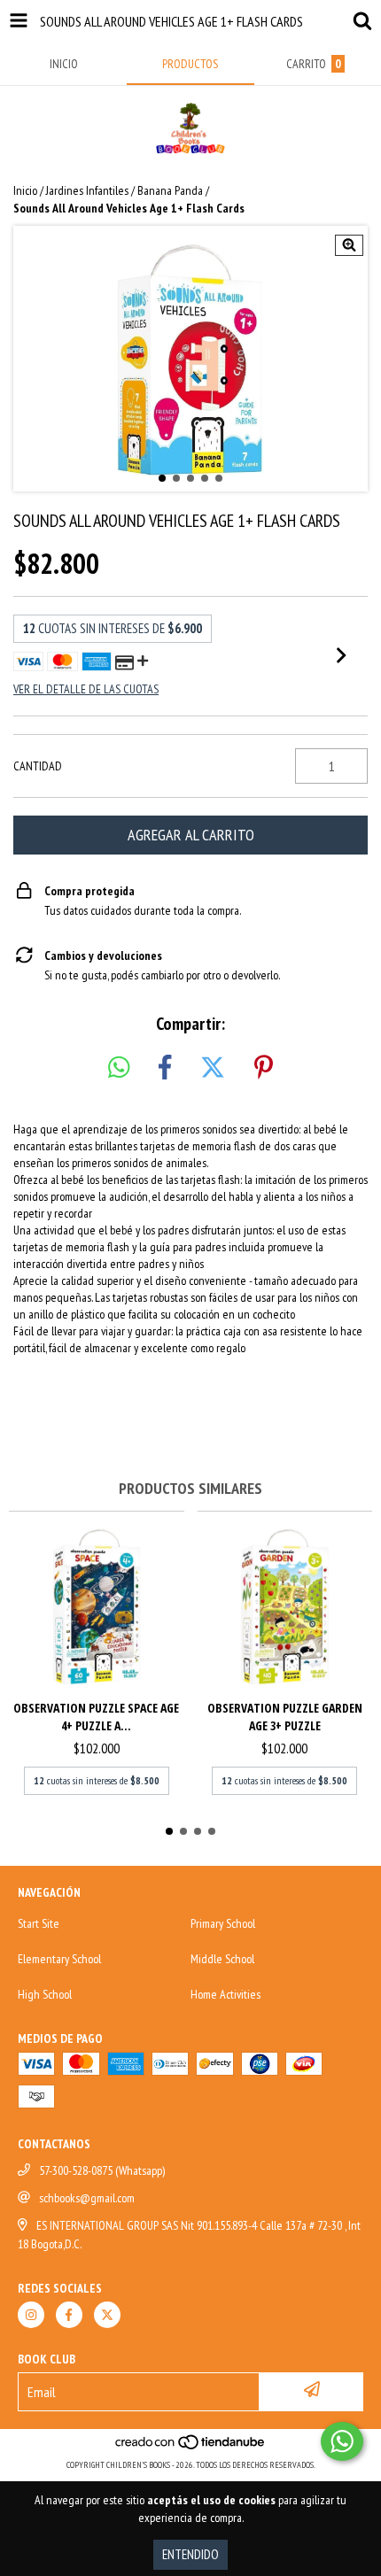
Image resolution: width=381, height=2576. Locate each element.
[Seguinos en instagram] (31, 2315)
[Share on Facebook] (165, 1068)
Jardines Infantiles (87, 190)
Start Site (39, 1923)
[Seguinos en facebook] (69, 2315)
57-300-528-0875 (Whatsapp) (102, 2170)
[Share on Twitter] (213, 1068)
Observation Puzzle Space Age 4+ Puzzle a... (96, 1717)
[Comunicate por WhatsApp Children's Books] (342, 2441)
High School (45, 1994)
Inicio (25, 190)
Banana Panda (170, 190)
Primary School (223, 1923)
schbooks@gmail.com (87, 2198)
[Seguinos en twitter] (107, 2315)
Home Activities (225, 1994)
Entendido (190, 2554)
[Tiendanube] (191, 2447)
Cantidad (38, 766)
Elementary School (59, 1959)
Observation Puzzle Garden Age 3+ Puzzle (285, 1717)
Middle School (222, 1959)
